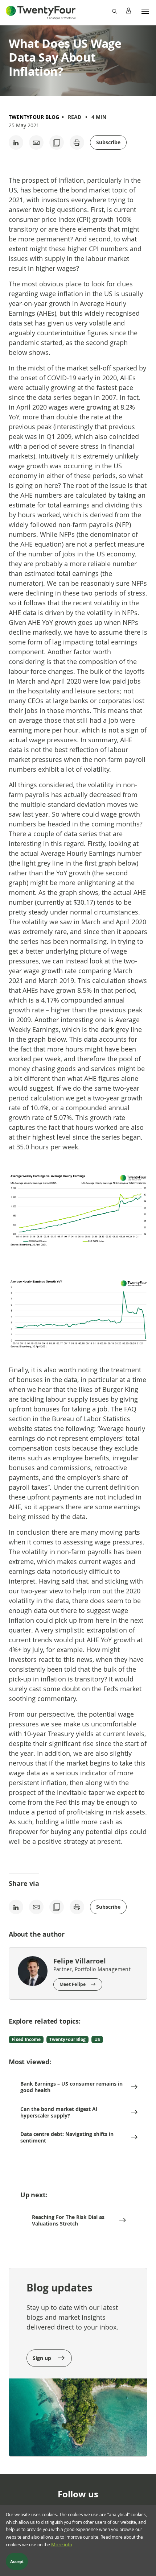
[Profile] (128, 11)
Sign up (43, 2358)
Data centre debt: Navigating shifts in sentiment (67, 2137)
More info (62, 2545)
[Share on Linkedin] (16, 142)
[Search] (114, 11)
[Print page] (77, 142)
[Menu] (145, 11)
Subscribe (108, 142)
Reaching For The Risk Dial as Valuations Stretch (68, 2220)
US (97, 2039)
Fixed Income (26, 2039)
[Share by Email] (36, 142)
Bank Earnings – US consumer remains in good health (71, 2087)
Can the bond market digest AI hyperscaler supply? (59, 2112)
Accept (17, 2562)
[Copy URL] (57, 142)
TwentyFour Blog (34, 117)
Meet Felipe (73, 1984)
